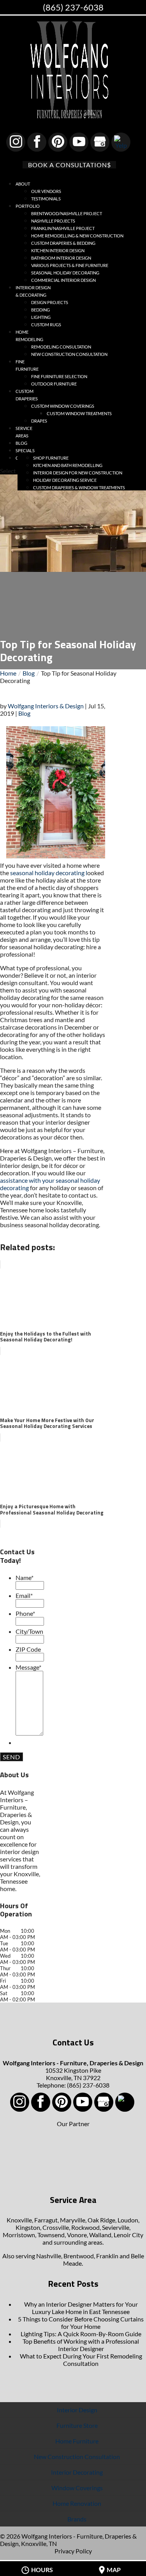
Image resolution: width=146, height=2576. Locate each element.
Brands (77, 2519)
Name (25, 1577)
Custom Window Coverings (63, 406)
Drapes (39, 421)
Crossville (56, 2227)
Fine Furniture (27, 365)
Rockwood (85, 2227)
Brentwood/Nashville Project (67, 213)
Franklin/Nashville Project (63, 228)
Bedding (40, 310)
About (23, 184)
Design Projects (50, 302)
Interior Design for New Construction (78, 473)
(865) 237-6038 (73, 7)
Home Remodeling (29, 336)
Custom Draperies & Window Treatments (79, 487)
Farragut (46, 2220)
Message (28, 1667)
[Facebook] (37, 142)
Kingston (28, 2227)
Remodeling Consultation (61, 347)
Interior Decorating (77, 2472)
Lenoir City (128, 2235)
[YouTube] (79, 142)
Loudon (128, 2220)
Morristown (19, 2235)
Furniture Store (77, 2425)
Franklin (107, 2256)
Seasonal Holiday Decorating (65, 273)
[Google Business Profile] (100, 142)
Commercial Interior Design (63, 280)
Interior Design (77, 2410)
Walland (100, 2235)
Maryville (73, 2220)
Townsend (51, 2235)
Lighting (41, 317)
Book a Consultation (68, 165)
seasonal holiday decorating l (49, 873)
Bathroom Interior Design (61, 258)
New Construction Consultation (69, 354)
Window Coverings (77, 2488)
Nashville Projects (53, 221)
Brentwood (79, 2256)
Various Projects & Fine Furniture (70, 265)
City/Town (29, 1631)
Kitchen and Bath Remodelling (68, 465)
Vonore (77, 2235)
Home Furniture (77, 2441)
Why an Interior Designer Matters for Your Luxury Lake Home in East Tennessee (81, 2308)
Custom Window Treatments (79, 413)
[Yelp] (121, 142)
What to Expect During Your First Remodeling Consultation (81, 2360)
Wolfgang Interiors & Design (46, 706)
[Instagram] (16, 142)
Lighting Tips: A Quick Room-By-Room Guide (81, 2334)
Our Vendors (46, 191)
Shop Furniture (51, 458)
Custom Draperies (27, 395)
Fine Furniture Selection (59, 376)
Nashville (49, 2256)
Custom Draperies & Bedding (63, 243)
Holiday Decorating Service (65, 480)
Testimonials (46, 199)
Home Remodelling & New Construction (77, 236)
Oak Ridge (101, 2220)
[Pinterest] (58, 142)
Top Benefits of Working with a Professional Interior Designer (81, 2345)
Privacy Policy (73, 2551)
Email (24, 1595)
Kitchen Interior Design (58, 250)
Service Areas (24, 432)
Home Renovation (77, 2503)
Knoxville (19, 2220)
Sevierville (116, 2227)
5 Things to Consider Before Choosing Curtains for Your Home (81, 2323)
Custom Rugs (46, 325)
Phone (25, 1613)
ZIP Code (28, 1649)
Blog (24, 713)
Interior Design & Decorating (33, 291)
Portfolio (28, 206)
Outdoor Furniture (54, 384)
